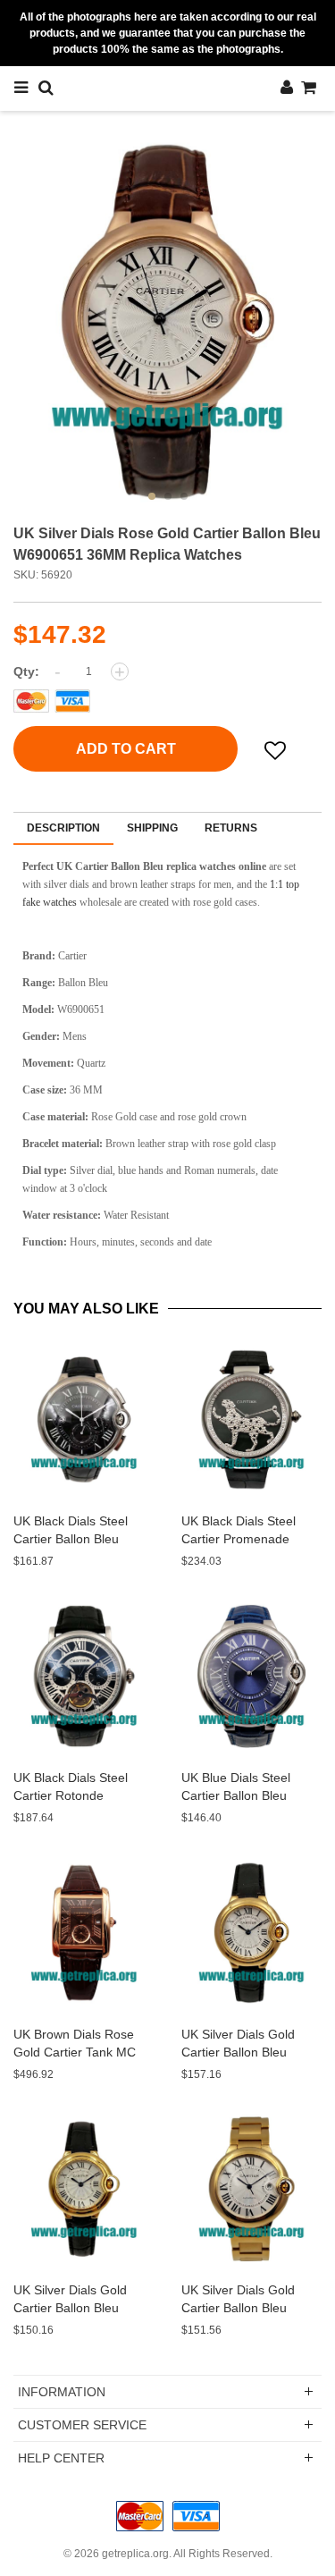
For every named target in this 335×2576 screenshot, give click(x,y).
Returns (231, 828)
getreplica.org (135, 2554)
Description (63, 828)
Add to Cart (126, 749)
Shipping (152, 828)
